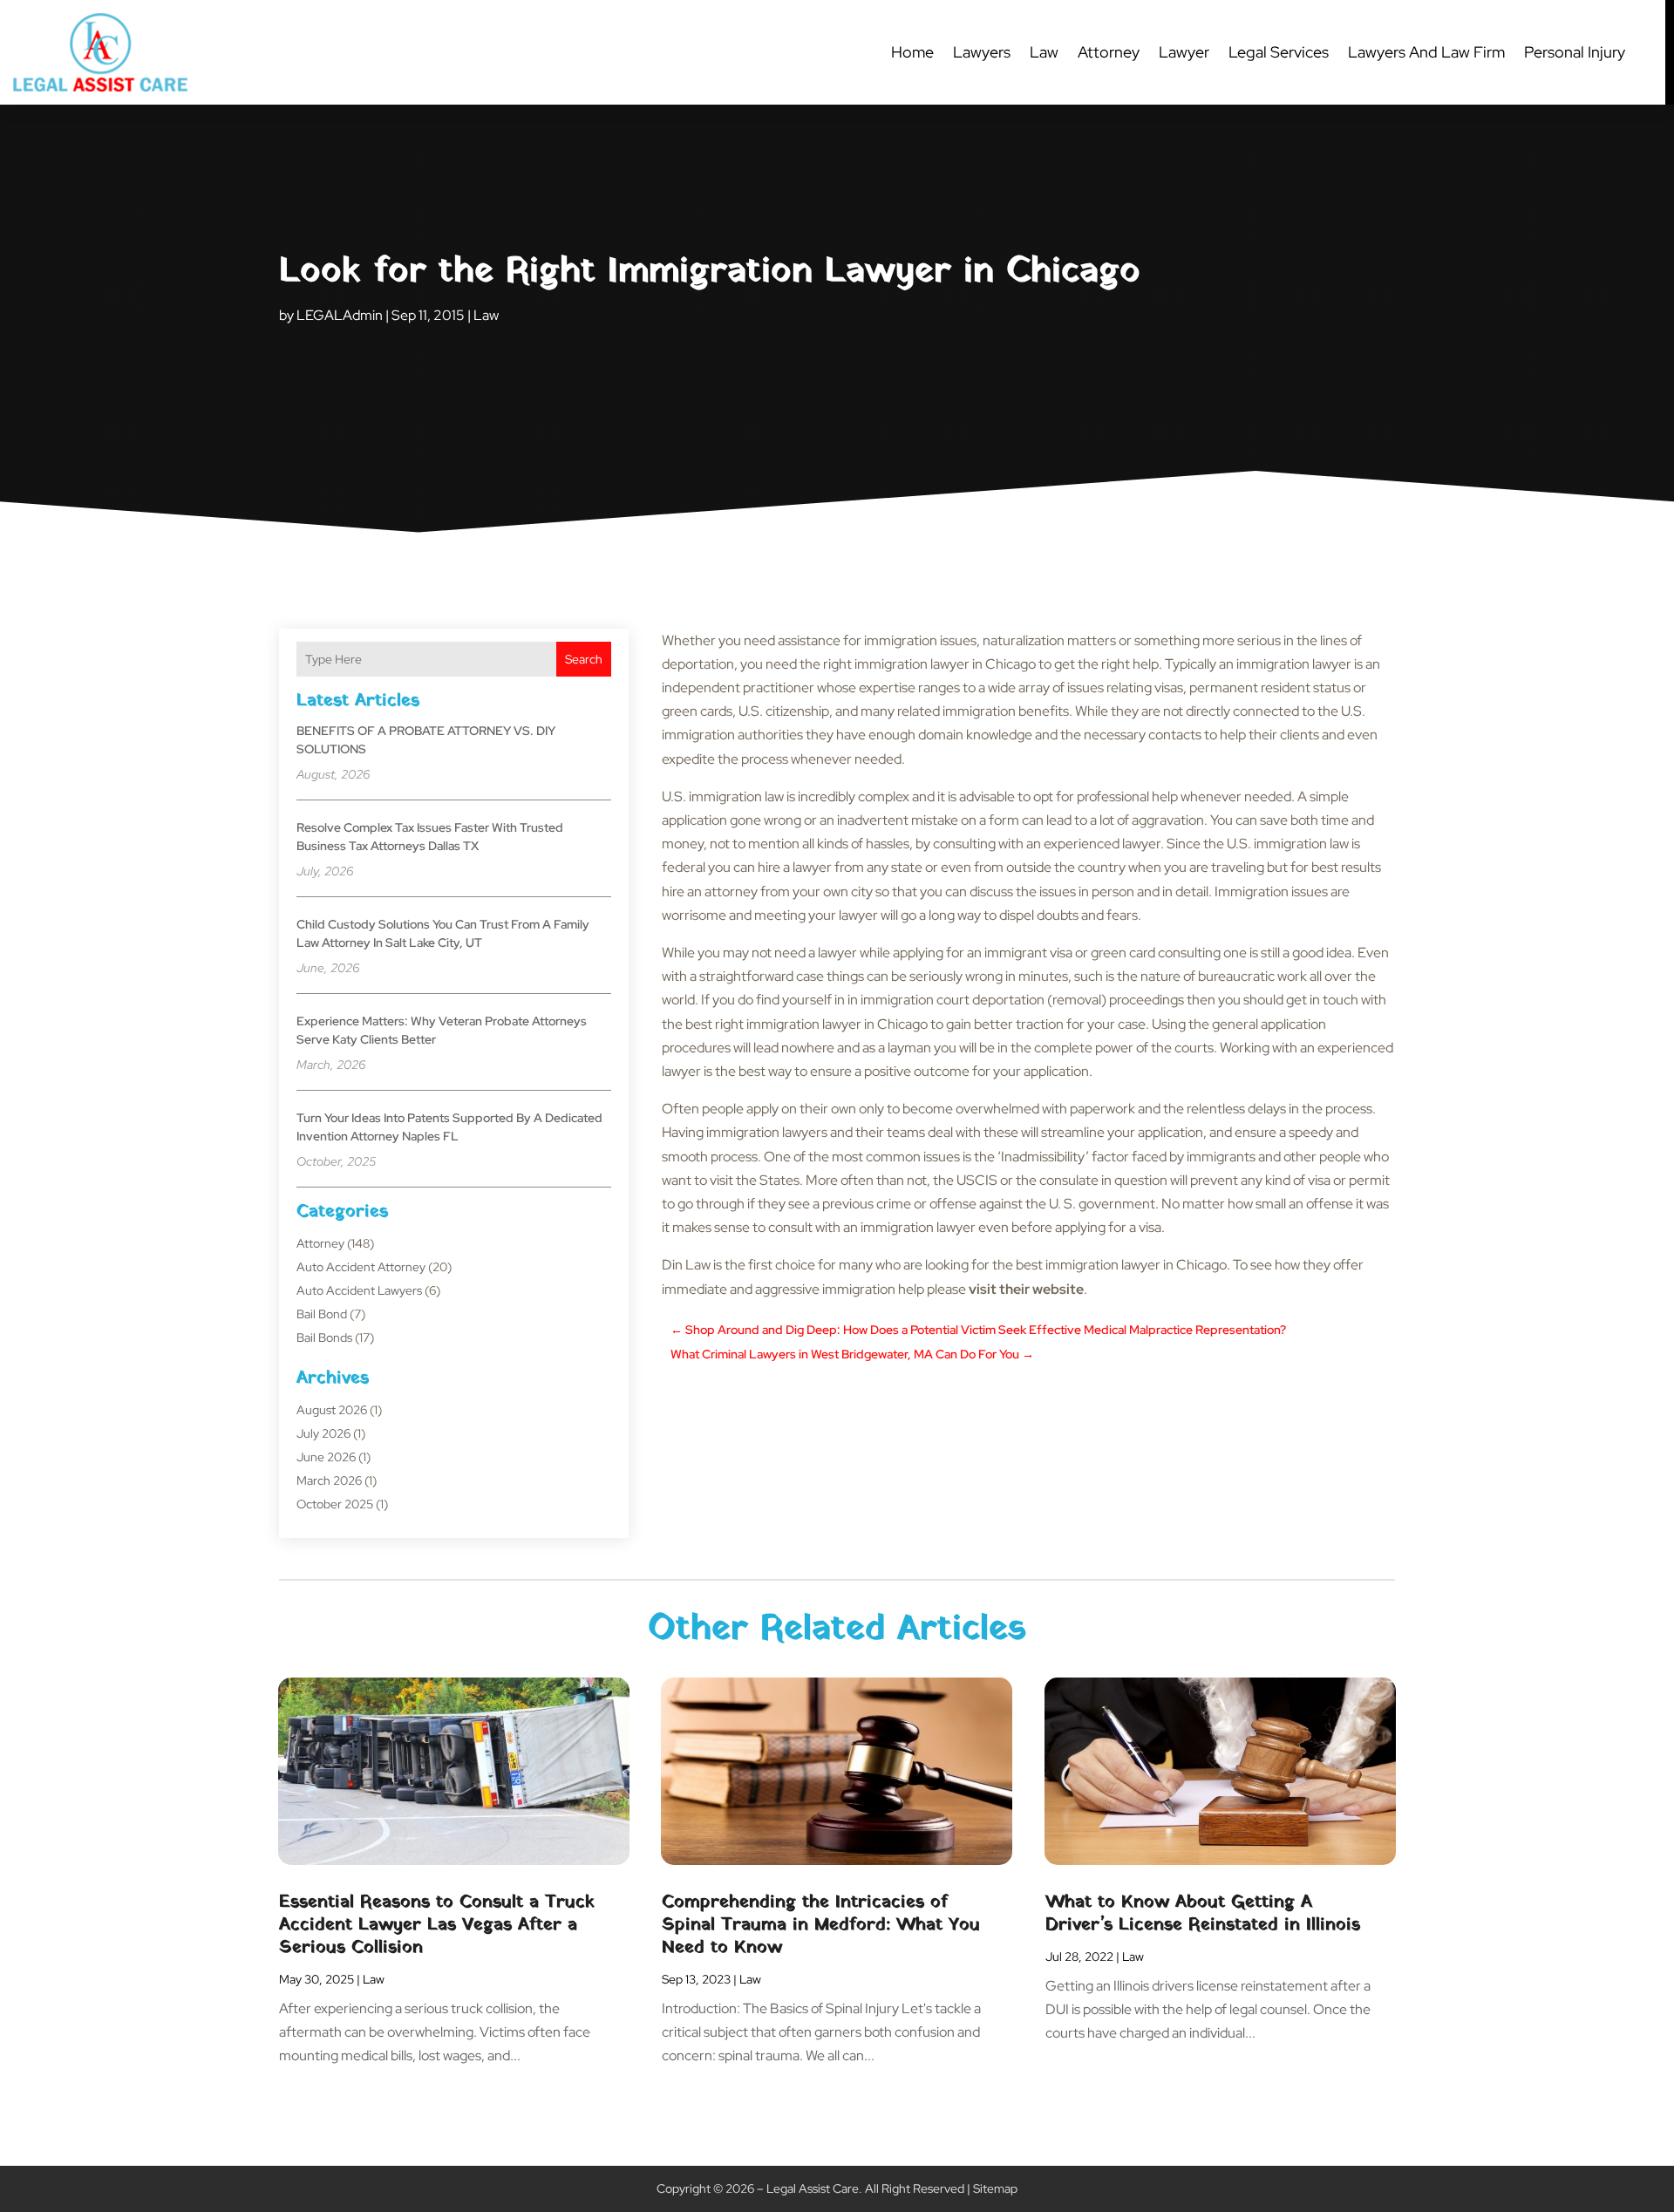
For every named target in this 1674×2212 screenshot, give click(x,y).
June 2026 (326, 1457)
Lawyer (1184, 52)
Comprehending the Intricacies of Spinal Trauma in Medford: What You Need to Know (821, 1925)
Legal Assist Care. (814, 2188)
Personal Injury (1575, 52)
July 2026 (323, 1433)
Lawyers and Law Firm (1426, 52)
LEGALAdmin (340, 315)
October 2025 (335, 1504)
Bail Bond (322, 1314)
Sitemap (995, 2188)
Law (1044, 52)
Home (912, 52)
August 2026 (332, 1410)
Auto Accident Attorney (361, 1267)
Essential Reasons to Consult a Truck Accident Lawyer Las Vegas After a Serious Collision (437, 1925)
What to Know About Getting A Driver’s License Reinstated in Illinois (1203, 1914)
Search (584, 659)
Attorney (1109, 52)
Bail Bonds (324, 1337)
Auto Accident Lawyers (359, 1290)
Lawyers (982, 52)
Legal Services (1279, 52)
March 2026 (329, 1480)
